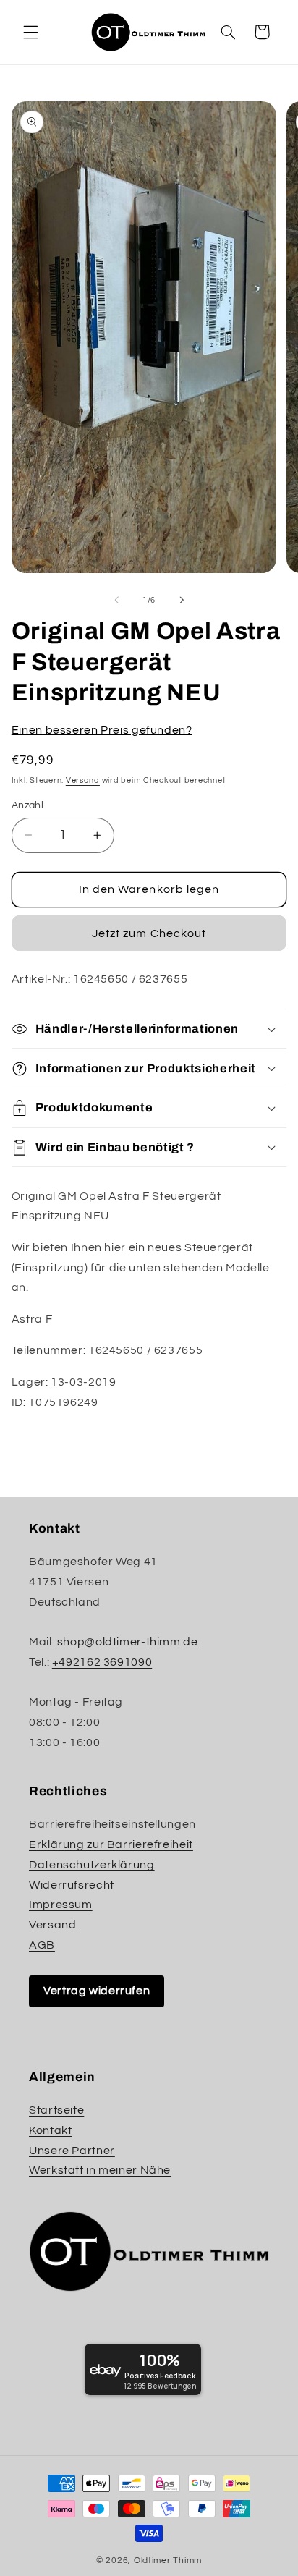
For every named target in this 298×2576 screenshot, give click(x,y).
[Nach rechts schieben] (182, 600)
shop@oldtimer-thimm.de (128, 1642)
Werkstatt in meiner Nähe (100, 2170)
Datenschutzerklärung (92, 1865)
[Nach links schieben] (116, 600)
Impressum (61, 1905)
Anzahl (28, 805)
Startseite (56, 2110)
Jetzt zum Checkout (149, 933)
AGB (42, 1945)
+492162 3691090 (102, 1662)
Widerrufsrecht (72, 1885)
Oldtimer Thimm (168, 2560)
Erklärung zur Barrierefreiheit (111, 1844)
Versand (83, 780)
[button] (30, 32)
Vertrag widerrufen (97, 1991)
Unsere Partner (72, 2151)
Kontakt (50, 2130)
